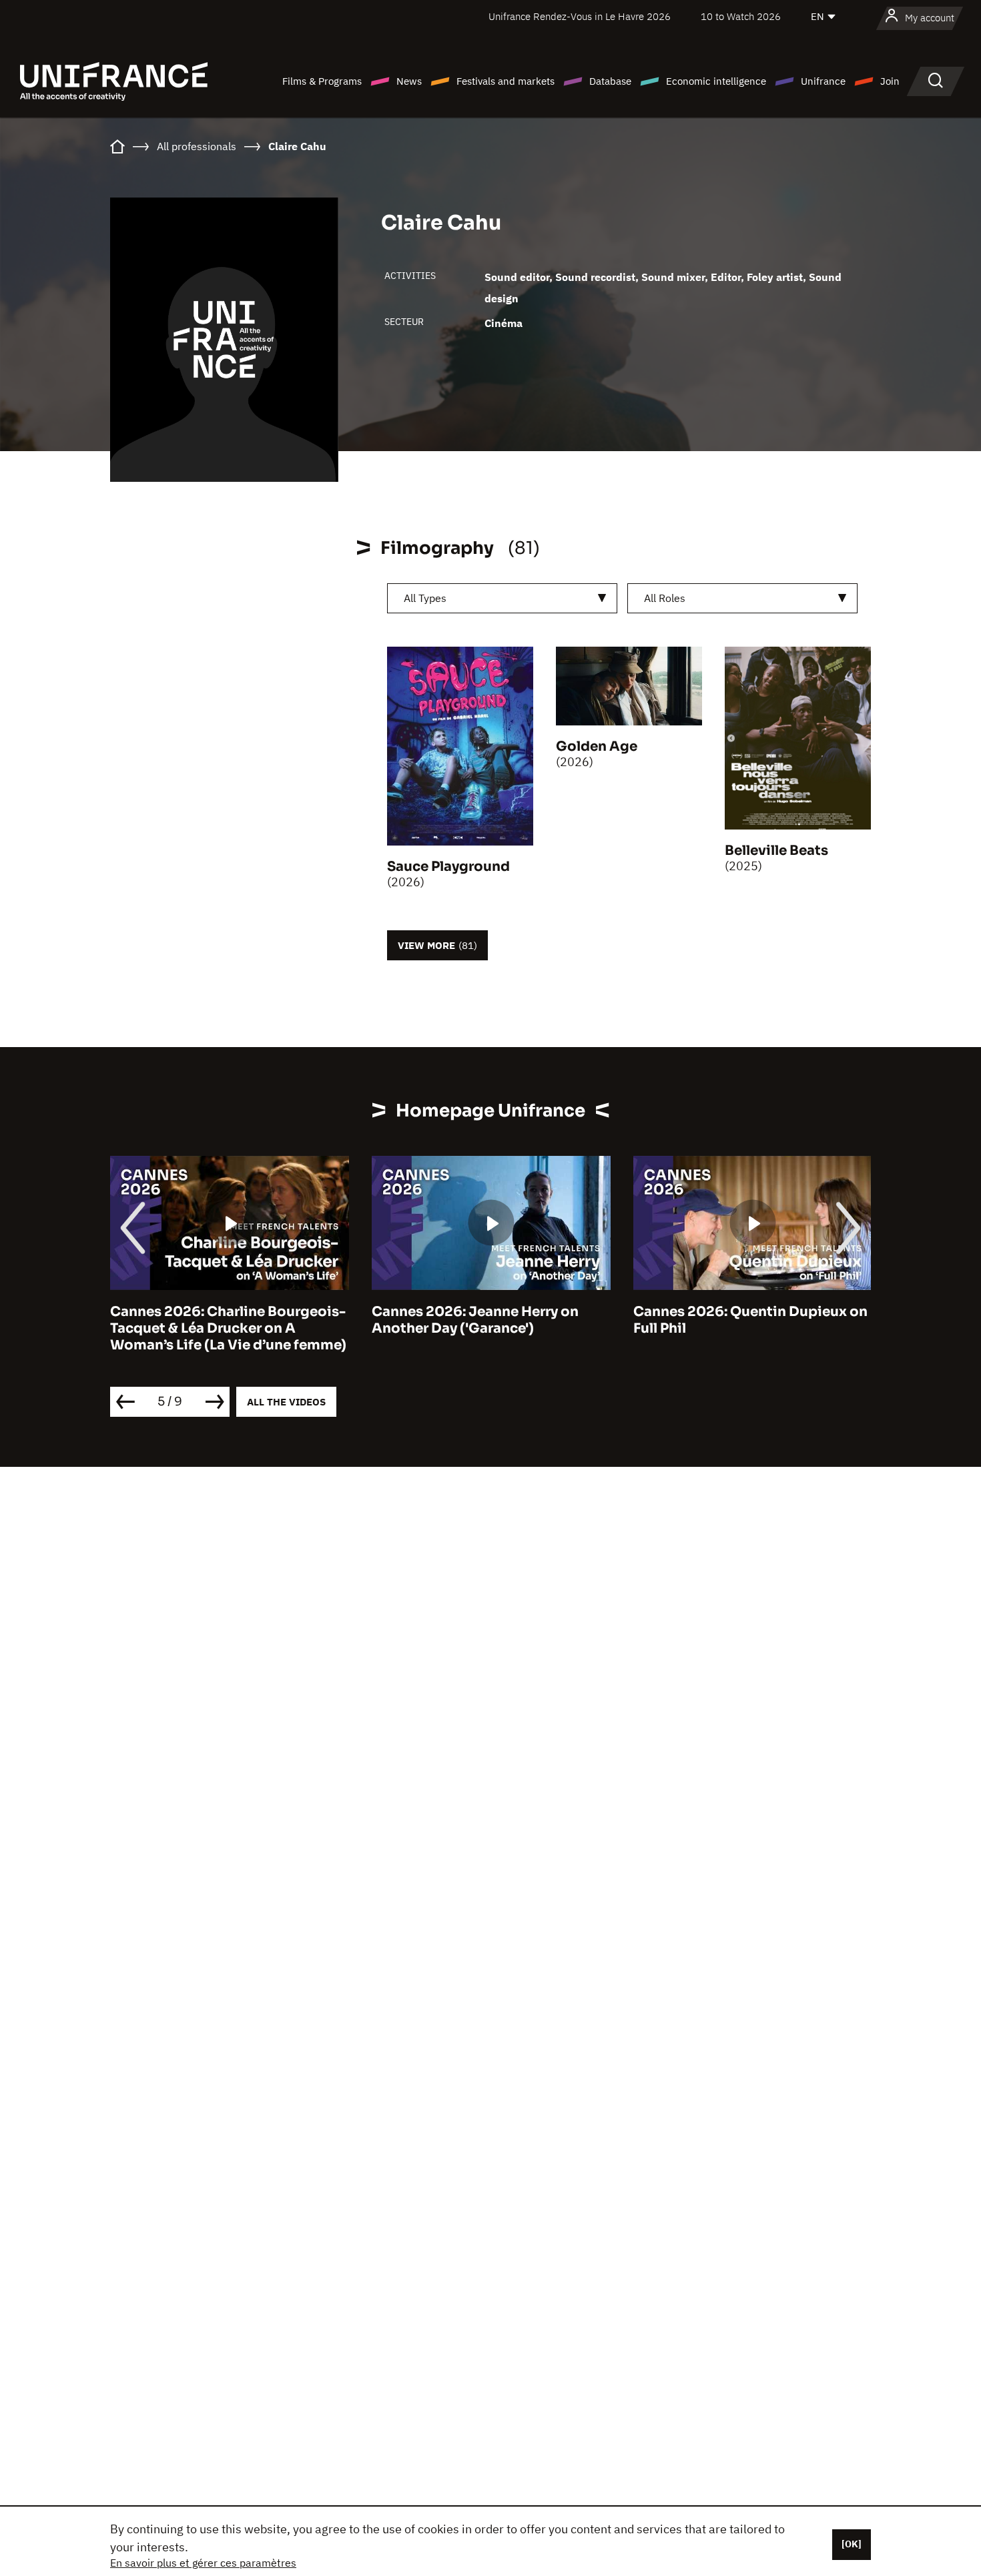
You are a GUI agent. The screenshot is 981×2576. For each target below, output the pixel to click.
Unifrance (823, 81)
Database (610, 81)
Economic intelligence (716, 81)
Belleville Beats (776, 851)
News (409, 81)
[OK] (852, 2544)
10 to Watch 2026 (741, 16)
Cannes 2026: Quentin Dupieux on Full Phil (750, 1320)
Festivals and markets (506, 81)
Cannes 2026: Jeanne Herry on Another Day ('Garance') (475, 1320)
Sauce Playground (448, 867)
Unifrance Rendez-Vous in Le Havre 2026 (580, 16)
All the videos (286, 1402)
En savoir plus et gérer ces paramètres (203, 2563)
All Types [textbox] (425, 598)
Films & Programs (322, 81)
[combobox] (502, 598)
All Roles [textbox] (665, 598)
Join (890, 81)
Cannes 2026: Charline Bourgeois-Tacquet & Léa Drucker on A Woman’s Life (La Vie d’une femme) (228, 1328)
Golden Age (597, 746)
